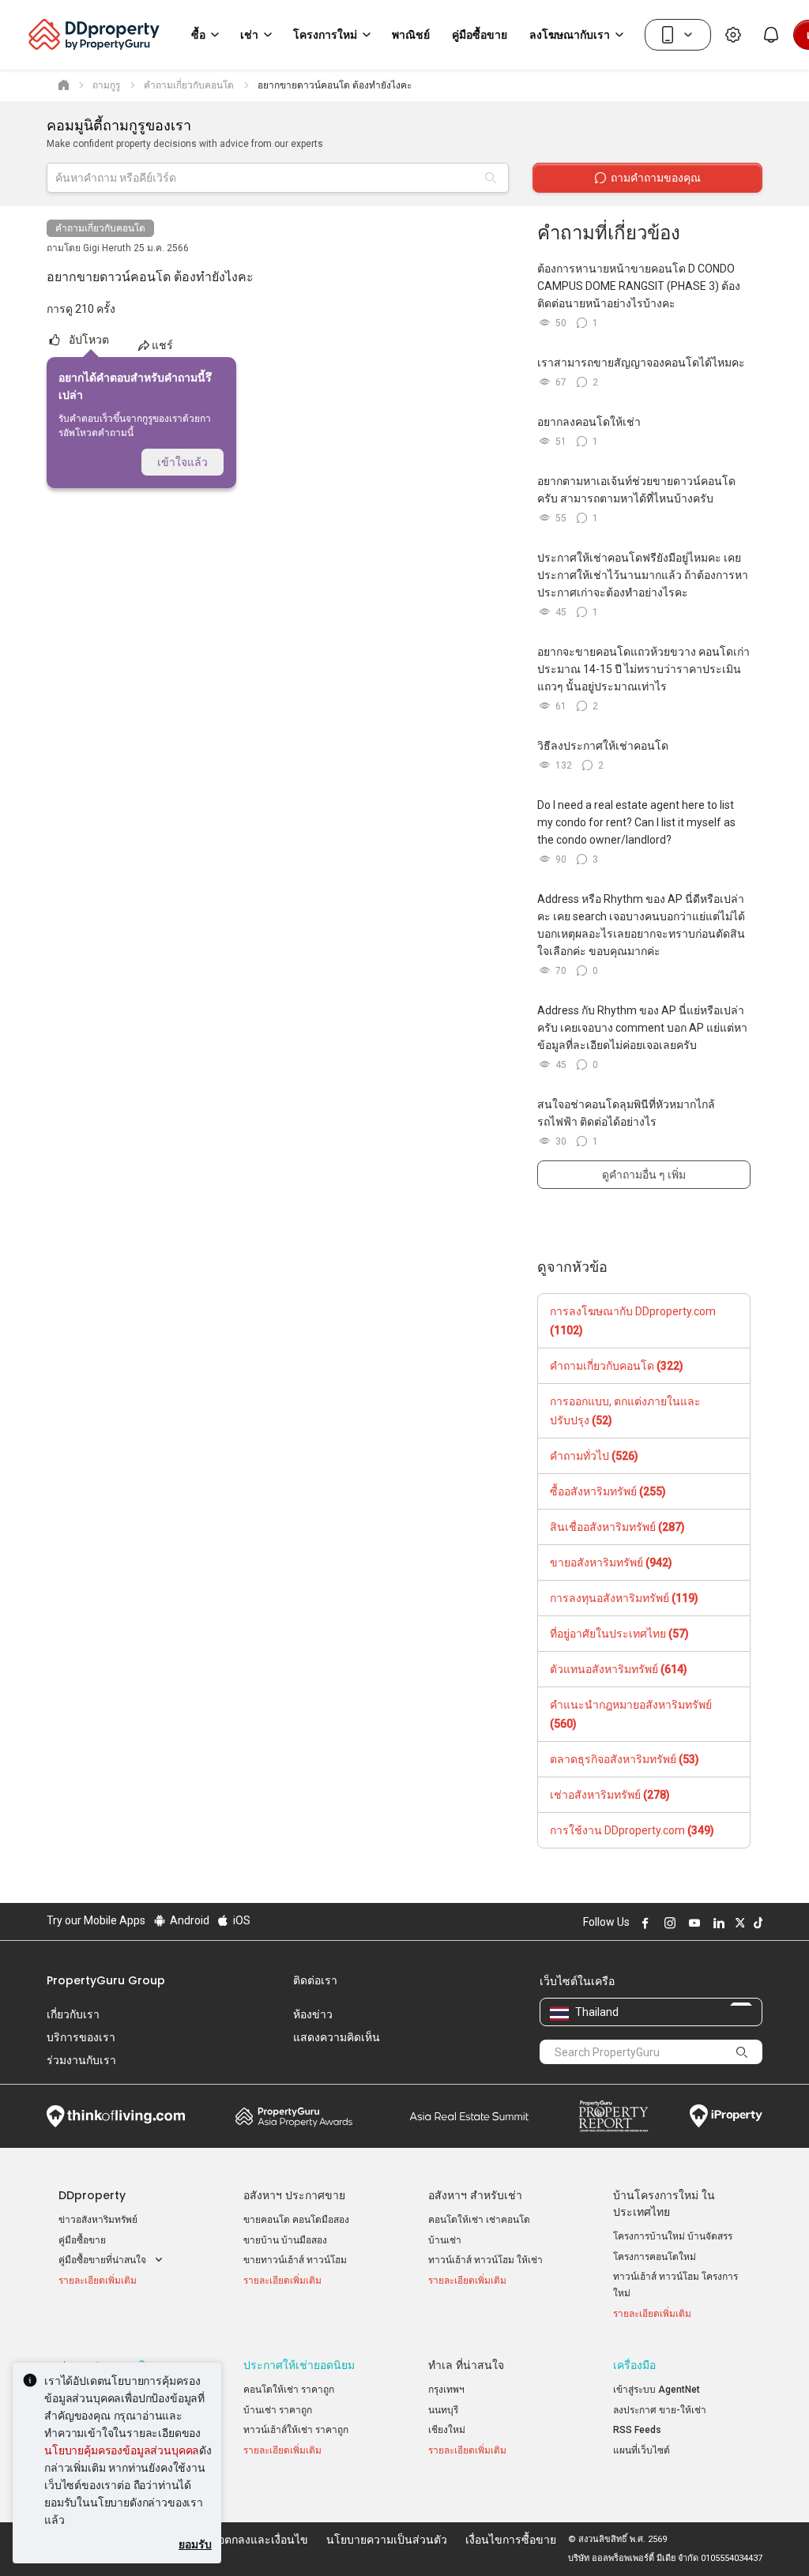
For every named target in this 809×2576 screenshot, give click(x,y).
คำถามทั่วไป (594, 1456)
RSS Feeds (637, 2430)
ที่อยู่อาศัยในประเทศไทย (619, 1634)
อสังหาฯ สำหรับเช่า (475, 2195)
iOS (241, 1920)
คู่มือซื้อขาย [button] (480, 35)
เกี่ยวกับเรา (73, 2014)
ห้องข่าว (313, 2014)
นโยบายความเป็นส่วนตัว (387, 2540)
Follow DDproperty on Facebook (643, 1923)
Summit (469, 2116)
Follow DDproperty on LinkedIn (717, 1923)
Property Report (613, 2116)
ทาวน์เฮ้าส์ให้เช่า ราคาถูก (296, 2430)
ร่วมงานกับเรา (81, 2060)
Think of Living (116, 2116)
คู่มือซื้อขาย (82, 2240)
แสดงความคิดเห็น (337, 2037)
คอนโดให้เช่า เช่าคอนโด (479, 2220)
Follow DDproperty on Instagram (668, 1923)
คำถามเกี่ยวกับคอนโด (100, 228)
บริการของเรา (81, 2037)
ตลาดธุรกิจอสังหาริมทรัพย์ (625, 1759)
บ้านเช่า (445, 2240)
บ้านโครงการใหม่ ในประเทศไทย (664, 2204)
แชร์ (162, 345)
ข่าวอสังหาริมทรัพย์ (98, 2220)
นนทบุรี (443, 2410)
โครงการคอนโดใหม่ (655, 2257)
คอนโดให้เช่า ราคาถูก (289, 2390)
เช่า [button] (249, 35)
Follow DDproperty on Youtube (692, 1923)
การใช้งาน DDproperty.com (632, 1830)
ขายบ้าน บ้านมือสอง (285, 2240)
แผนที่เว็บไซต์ (642, 2450)
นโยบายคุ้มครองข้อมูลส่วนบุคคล (122, 2450)
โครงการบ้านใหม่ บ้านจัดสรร (673, 2236)
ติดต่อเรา (315, 1980)
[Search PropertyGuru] (743, 2051)
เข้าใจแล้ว (182, 462)
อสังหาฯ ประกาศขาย (294, 2195)
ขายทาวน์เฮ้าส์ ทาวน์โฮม (295, 2260)
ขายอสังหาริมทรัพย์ (611, 1563)
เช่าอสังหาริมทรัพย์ (610, 1795)
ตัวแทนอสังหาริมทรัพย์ (619, 1669)
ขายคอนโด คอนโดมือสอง (296, 2220)
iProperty (726, 2116)
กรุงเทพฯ (446, 2390)
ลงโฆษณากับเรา (570, 35)
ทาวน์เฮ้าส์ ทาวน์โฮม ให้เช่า (485, 2260)
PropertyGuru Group (106, 1980)
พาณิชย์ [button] (411, 35)
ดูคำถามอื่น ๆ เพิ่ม (644, 1175)
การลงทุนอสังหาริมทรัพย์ (624, 1598)
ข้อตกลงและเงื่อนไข (259, 2540)
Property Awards (294, 2116)
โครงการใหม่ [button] (325, 35)
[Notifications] (771, 35)
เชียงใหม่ (447, 2430)
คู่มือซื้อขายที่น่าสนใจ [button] (103, 2260)
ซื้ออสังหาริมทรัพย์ (608, 1491)
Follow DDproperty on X (738, 1923)
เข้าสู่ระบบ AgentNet (657, 2390)
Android (188, 1920)
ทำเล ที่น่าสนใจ (466, 2365)
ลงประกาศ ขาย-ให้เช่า (660, 2410)
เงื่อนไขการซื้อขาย (511, 2540)
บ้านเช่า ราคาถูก (278, 2410)
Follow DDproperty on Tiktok (756, 1923)
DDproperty (92, 2195)
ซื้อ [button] (198, 35)
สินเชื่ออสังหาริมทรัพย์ (617, 1527)
